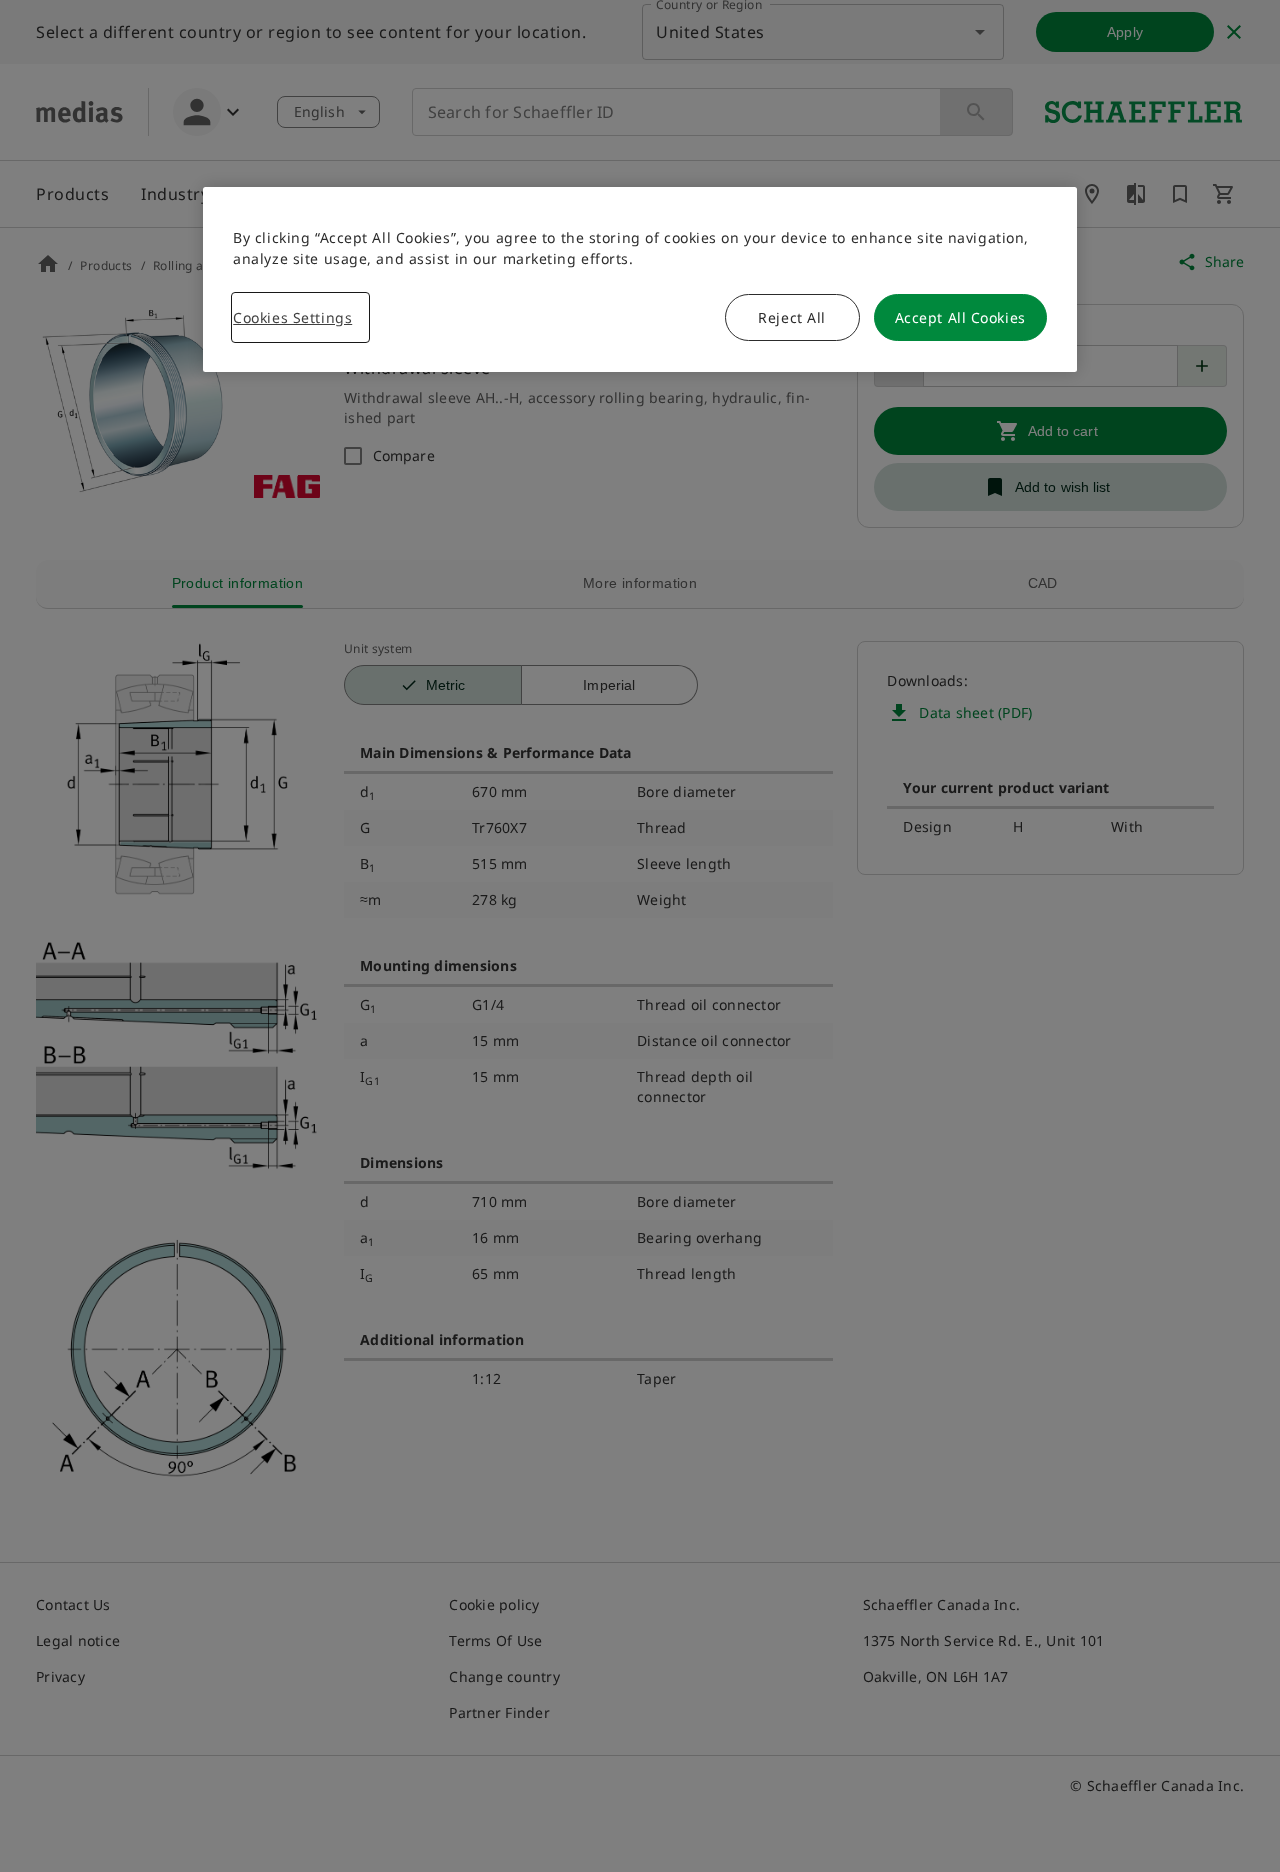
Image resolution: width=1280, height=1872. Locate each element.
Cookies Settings (292, 317)
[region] (640, 279)
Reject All (792, 317)
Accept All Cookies (960, 317)
